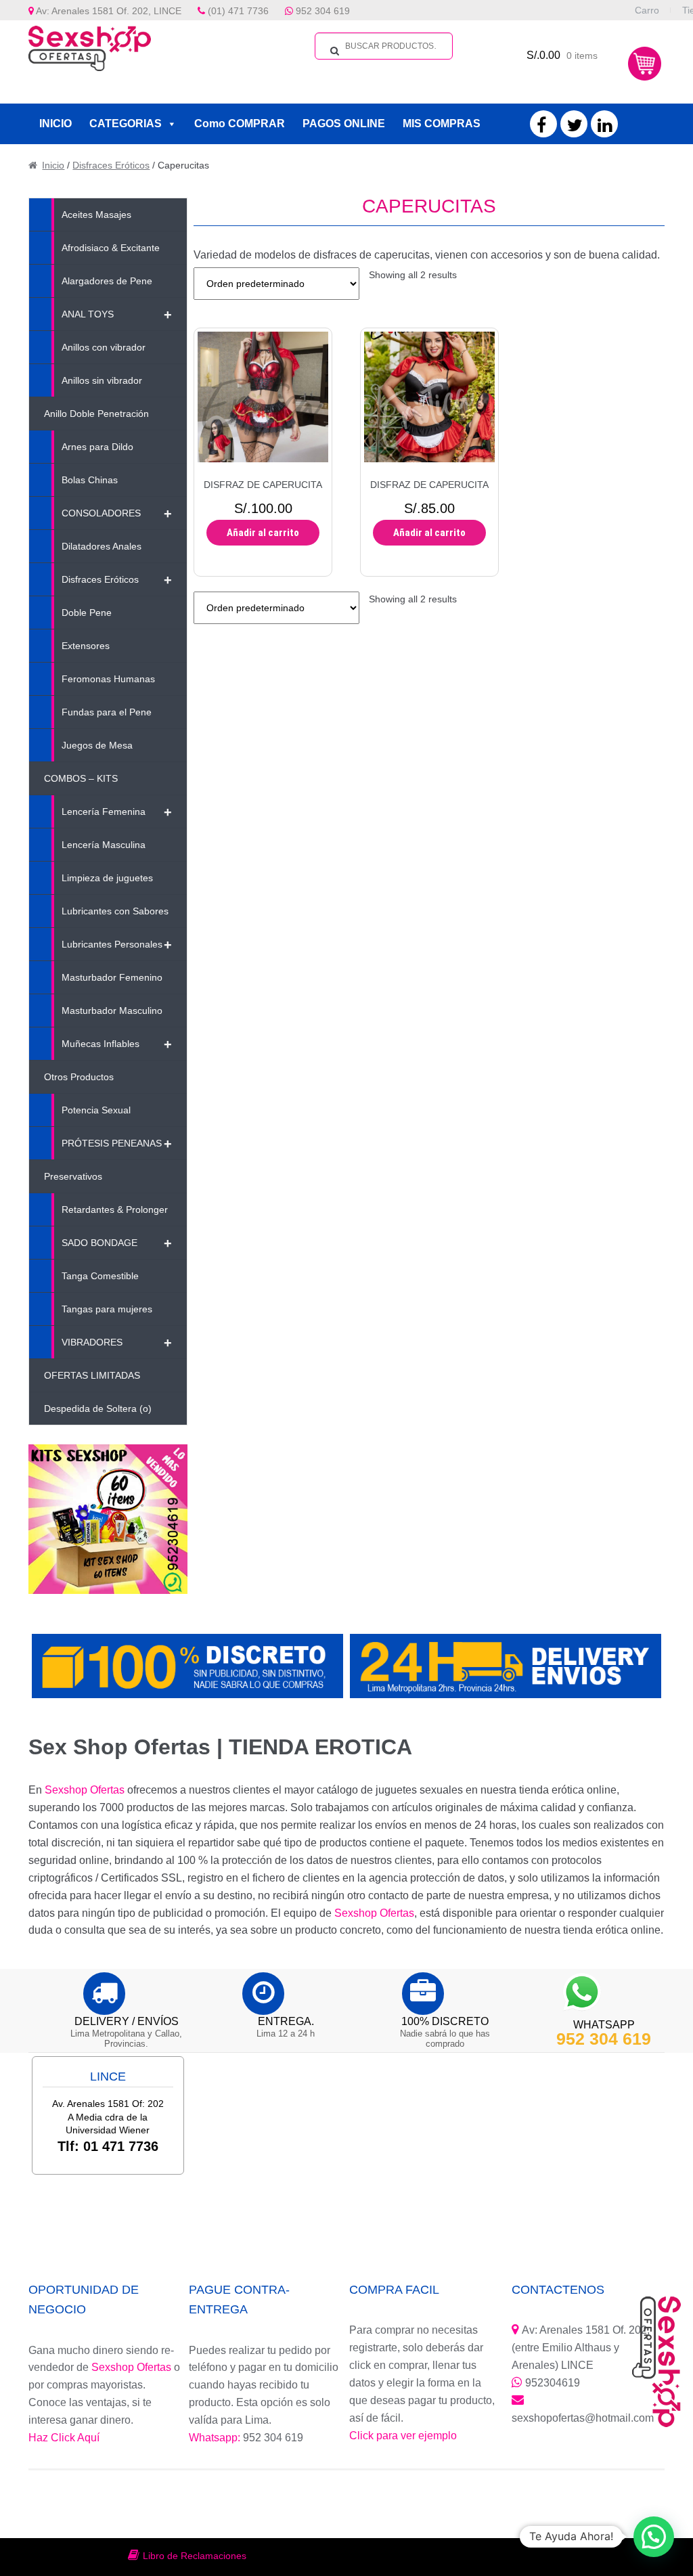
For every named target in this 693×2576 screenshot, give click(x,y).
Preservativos (73, 1176)
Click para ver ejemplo (403, 2436)
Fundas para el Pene (107, 712)
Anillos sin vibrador (102, 380)
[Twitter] (575, 128)
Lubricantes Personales (117, 945)
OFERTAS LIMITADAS (92, 1375)
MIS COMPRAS (442, 124)
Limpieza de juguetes (107, 878)
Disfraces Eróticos (111, 165)
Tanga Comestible (100, 1276)
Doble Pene (87, 613)
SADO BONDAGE (117, 1243)
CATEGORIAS (126, 124)
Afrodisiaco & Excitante (111, 248)
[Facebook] (541, 128)
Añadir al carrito (263, 533)
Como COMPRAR (240, 124)
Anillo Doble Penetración (96, 414)
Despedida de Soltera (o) (98, 1408)
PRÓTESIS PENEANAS (117, 1144)
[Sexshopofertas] (97, 48)
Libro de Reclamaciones (195, 2556)
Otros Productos (79, 1077)
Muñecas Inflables (117, 1044)
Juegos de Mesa (97, 745)
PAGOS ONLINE (344, 124)
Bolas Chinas (90, 480)
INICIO (55, 124)
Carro (647, 10)
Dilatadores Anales (102, 546)
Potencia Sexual (96, 1110)
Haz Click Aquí (64, 2438)
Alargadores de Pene (107, 281)
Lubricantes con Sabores (115, 911)
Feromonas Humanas (108, 679)
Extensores (86, 646)
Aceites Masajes (96, 215)
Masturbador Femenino (112, 977)
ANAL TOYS (117, 315)
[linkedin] (605, 128)
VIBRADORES (117, 1343)
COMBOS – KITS (81, 778)
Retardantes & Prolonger (115, 1209)
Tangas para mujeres (107, 1309)
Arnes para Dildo (97, 447)
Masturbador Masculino (112, 1011)
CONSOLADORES (117, 514)
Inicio (53, 165)
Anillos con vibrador (104, 347)
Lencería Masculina (104, 845)
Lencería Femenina (117, 812)
